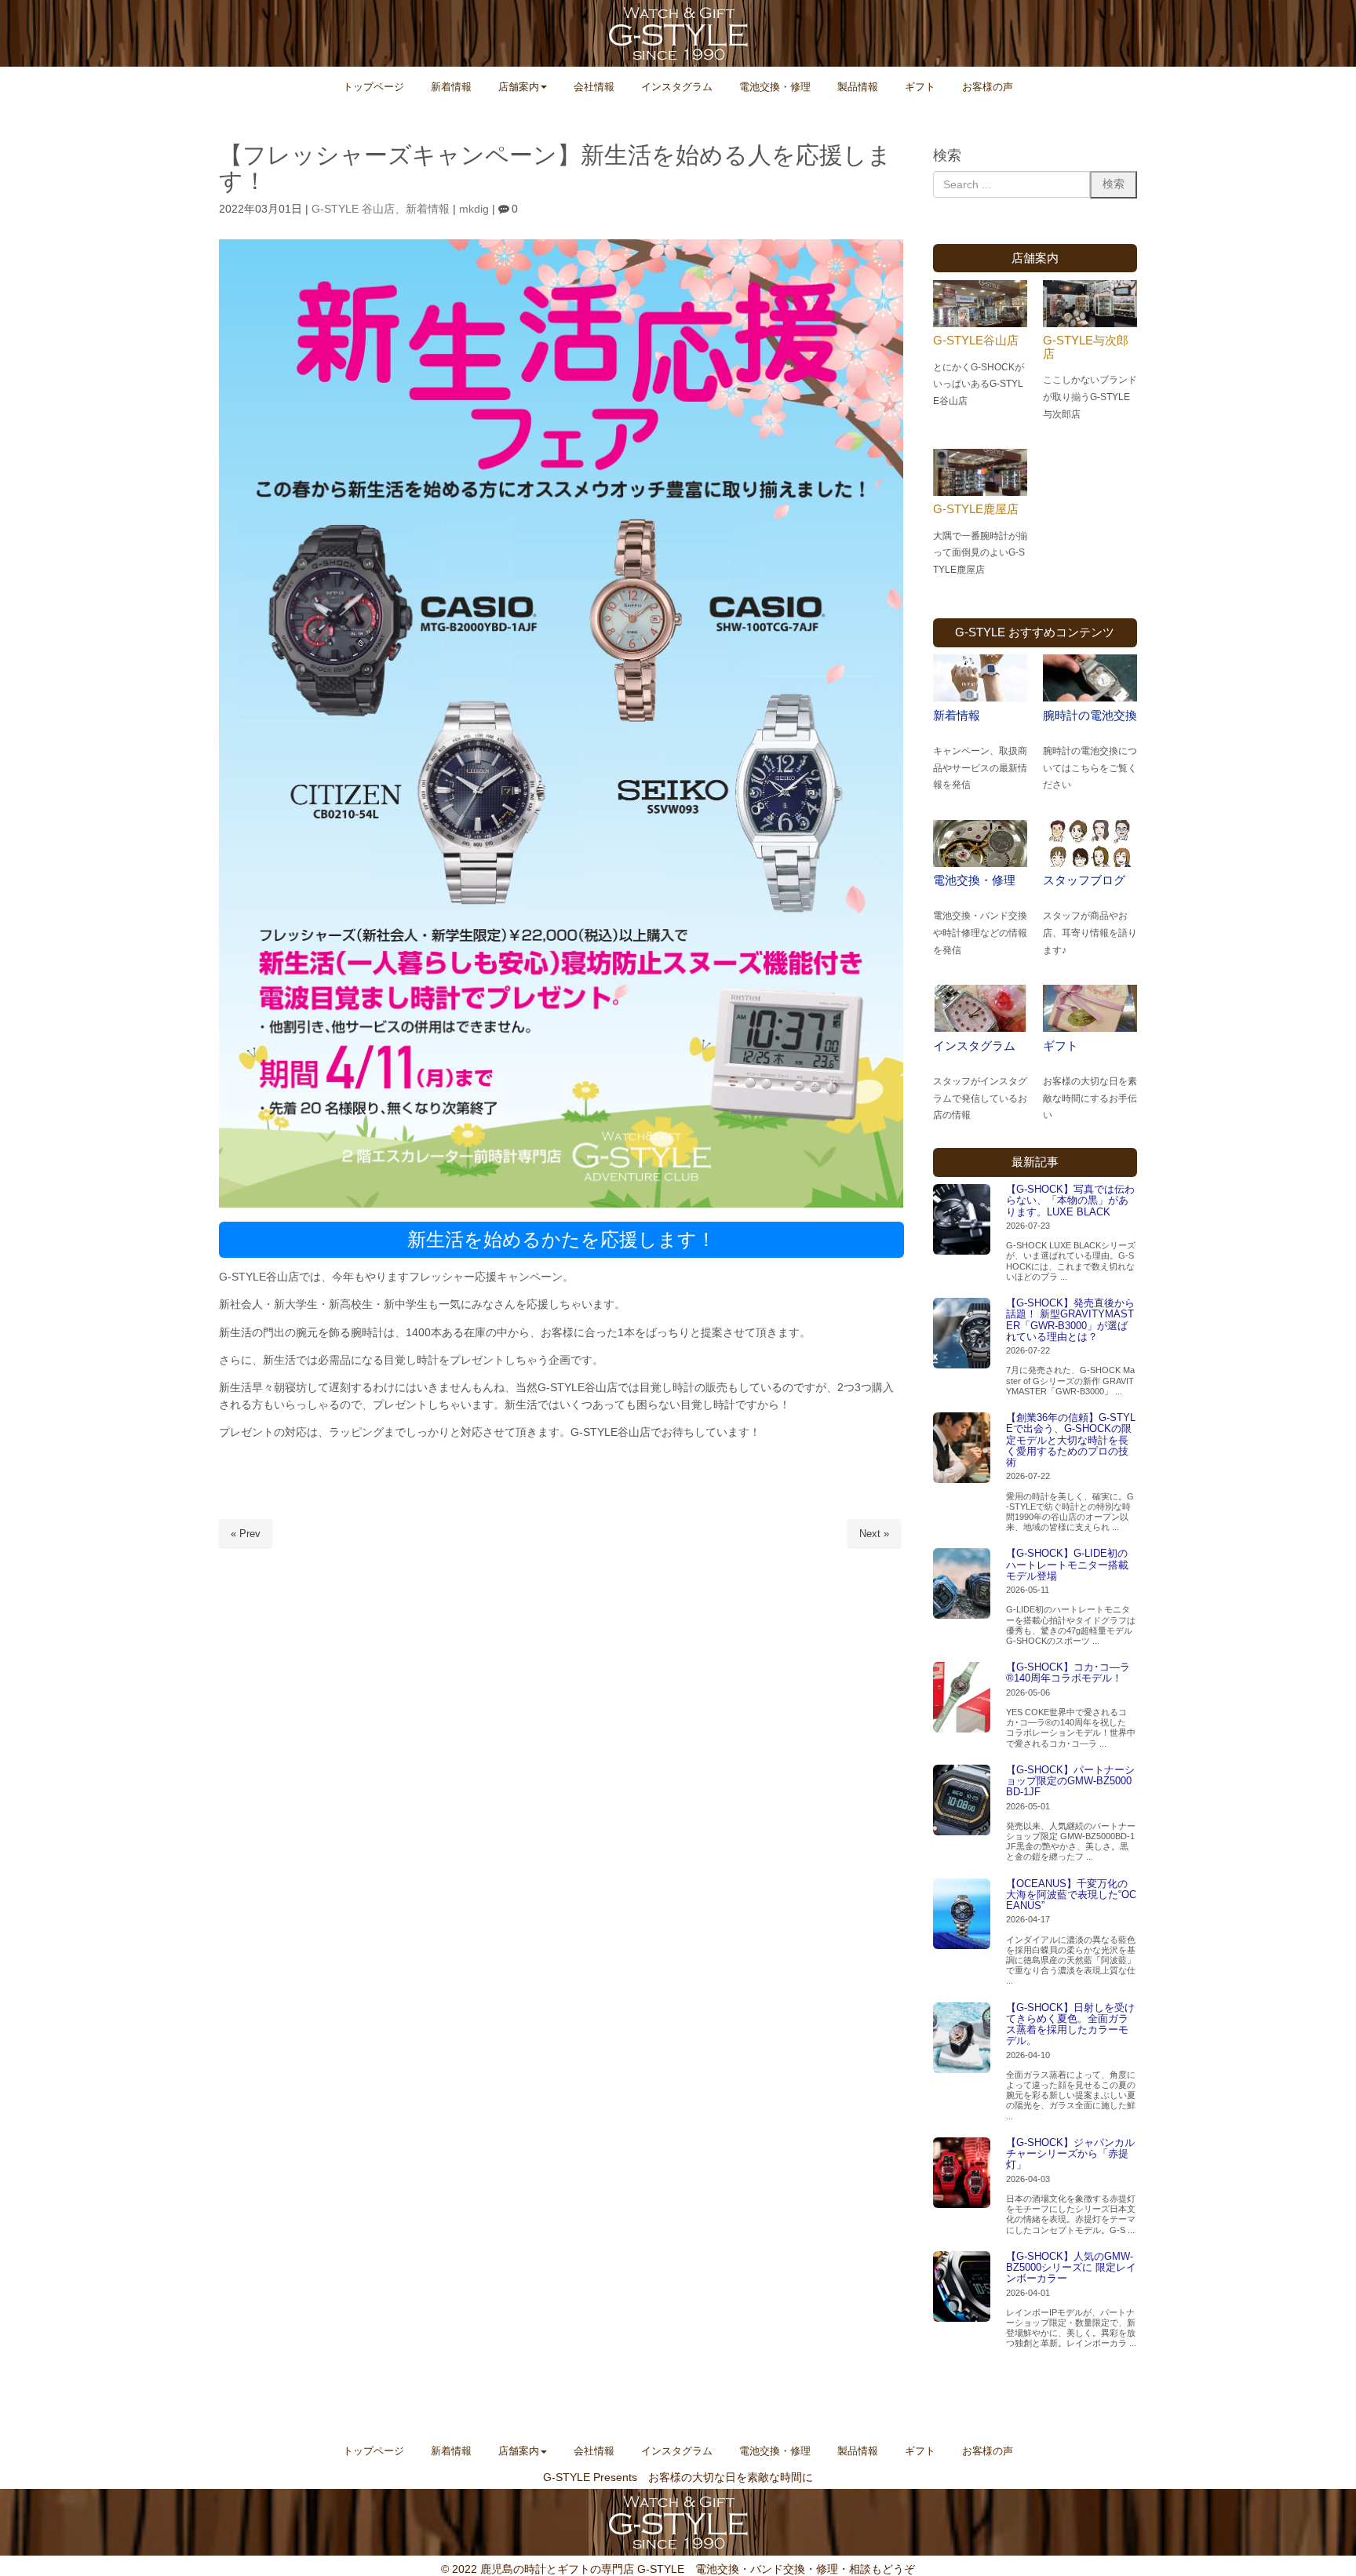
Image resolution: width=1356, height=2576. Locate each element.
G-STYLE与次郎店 (1086, 347)
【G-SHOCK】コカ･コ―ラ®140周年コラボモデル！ (1068, 1672)
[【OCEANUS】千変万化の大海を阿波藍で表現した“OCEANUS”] (962, 1914)
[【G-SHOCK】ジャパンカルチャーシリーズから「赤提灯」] (962, 2173)
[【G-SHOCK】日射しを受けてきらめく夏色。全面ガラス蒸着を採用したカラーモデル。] (962, 2038)
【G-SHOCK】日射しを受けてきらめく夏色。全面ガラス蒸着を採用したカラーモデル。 (1070, 2024)
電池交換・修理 (974, 880)
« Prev (246, 1534)
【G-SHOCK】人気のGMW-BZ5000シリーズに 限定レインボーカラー (1071, 2268)
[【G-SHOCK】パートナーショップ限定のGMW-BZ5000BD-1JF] (962, 1800)
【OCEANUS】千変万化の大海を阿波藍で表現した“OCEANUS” (1071, 1895)
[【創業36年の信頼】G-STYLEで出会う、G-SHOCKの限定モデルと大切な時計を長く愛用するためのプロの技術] (962, 1448)
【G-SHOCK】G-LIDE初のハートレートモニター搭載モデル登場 (1067, 1565)
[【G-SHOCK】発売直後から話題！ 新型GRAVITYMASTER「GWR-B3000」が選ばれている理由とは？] (962, 1333)
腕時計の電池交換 (1090, 715)
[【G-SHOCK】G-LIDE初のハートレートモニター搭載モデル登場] (962, 1583)
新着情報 (428, 209)
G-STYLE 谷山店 (353, 209)
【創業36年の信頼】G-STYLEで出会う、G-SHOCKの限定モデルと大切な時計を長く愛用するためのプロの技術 (1071, 1440)
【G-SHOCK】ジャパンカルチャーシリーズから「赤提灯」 (1070, 2154)
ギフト (1061, 1046)
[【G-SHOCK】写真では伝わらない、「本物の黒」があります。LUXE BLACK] (962, 1219)
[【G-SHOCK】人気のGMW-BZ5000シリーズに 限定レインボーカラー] (962, 2286)
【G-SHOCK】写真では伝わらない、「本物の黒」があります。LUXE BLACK (1070, 1201)
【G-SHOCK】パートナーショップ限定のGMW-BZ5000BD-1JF (1070, 1781)
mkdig (474, 209)
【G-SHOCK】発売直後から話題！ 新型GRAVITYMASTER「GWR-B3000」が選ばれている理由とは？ (1070, 1320)
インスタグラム (974, 1046)
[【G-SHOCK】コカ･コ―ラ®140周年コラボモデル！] (962, 1697)
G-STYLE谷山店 (976, 340)
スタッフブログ (1084, 880)
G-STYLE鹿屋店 (976, 509)
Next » (874, 1534)
